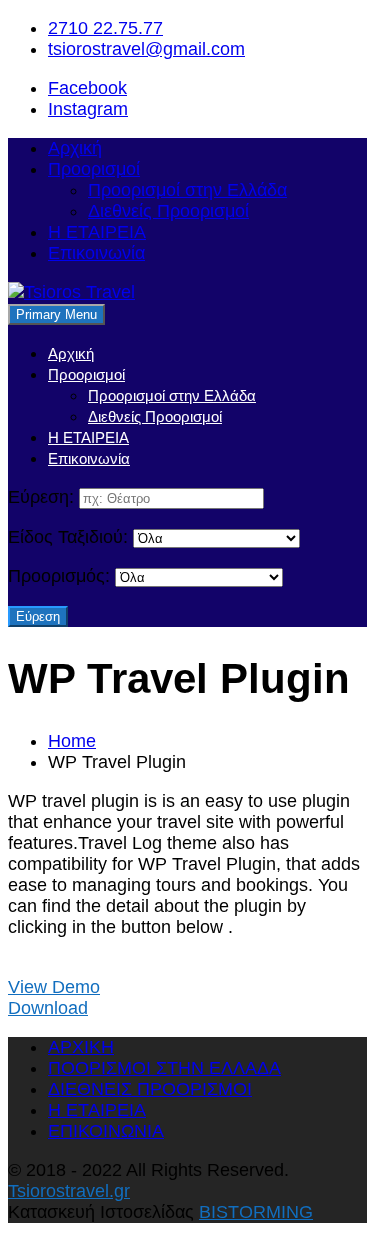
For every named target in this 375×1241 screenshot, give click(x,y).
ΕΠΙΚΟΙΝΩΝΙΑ (106, 1131)
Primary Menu (56, 314)
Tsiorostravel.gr (69, 1191)
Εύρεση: (41, 497)
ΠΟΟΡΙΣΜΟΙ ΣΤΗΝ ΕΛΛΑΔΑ (164, 1068)
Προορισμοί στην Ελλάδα (187, 190)
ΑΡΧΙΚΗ (81, 1047)
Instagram (88, 109)
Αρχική (75, 148)
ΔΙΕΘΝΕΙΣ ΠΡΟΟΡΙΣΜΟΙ (150, 1089)
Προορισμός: (59, 576)
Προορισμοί (94, 169)
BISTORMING (256, 1212)
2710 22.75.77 (105, 28)
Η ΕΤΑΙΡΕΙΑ (97, 232)
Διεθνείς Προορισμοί (168, 211)
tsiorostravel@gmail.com (146, 49)
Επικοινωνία (96, 253)
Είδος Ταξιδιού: (68, 537)
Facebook (87, 88)
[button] (54, 987)
